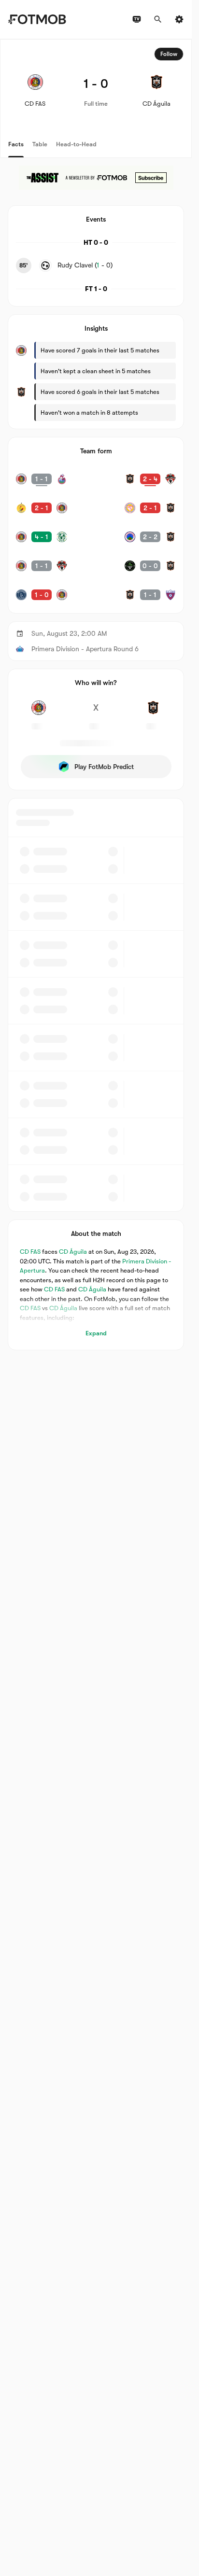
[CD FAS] (39, 713)
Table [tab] (40, 144)
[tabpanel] (96, 695)
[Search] (158, 19)
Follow (169, 54)
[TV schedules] (137, 19)
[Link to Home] (37, 19)
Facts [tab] (16, 144)
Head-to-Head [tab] (76, 144)
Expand (96, 1333)
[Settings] (179, 19)
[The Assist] (96, 178)
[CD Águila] (153, 713)
